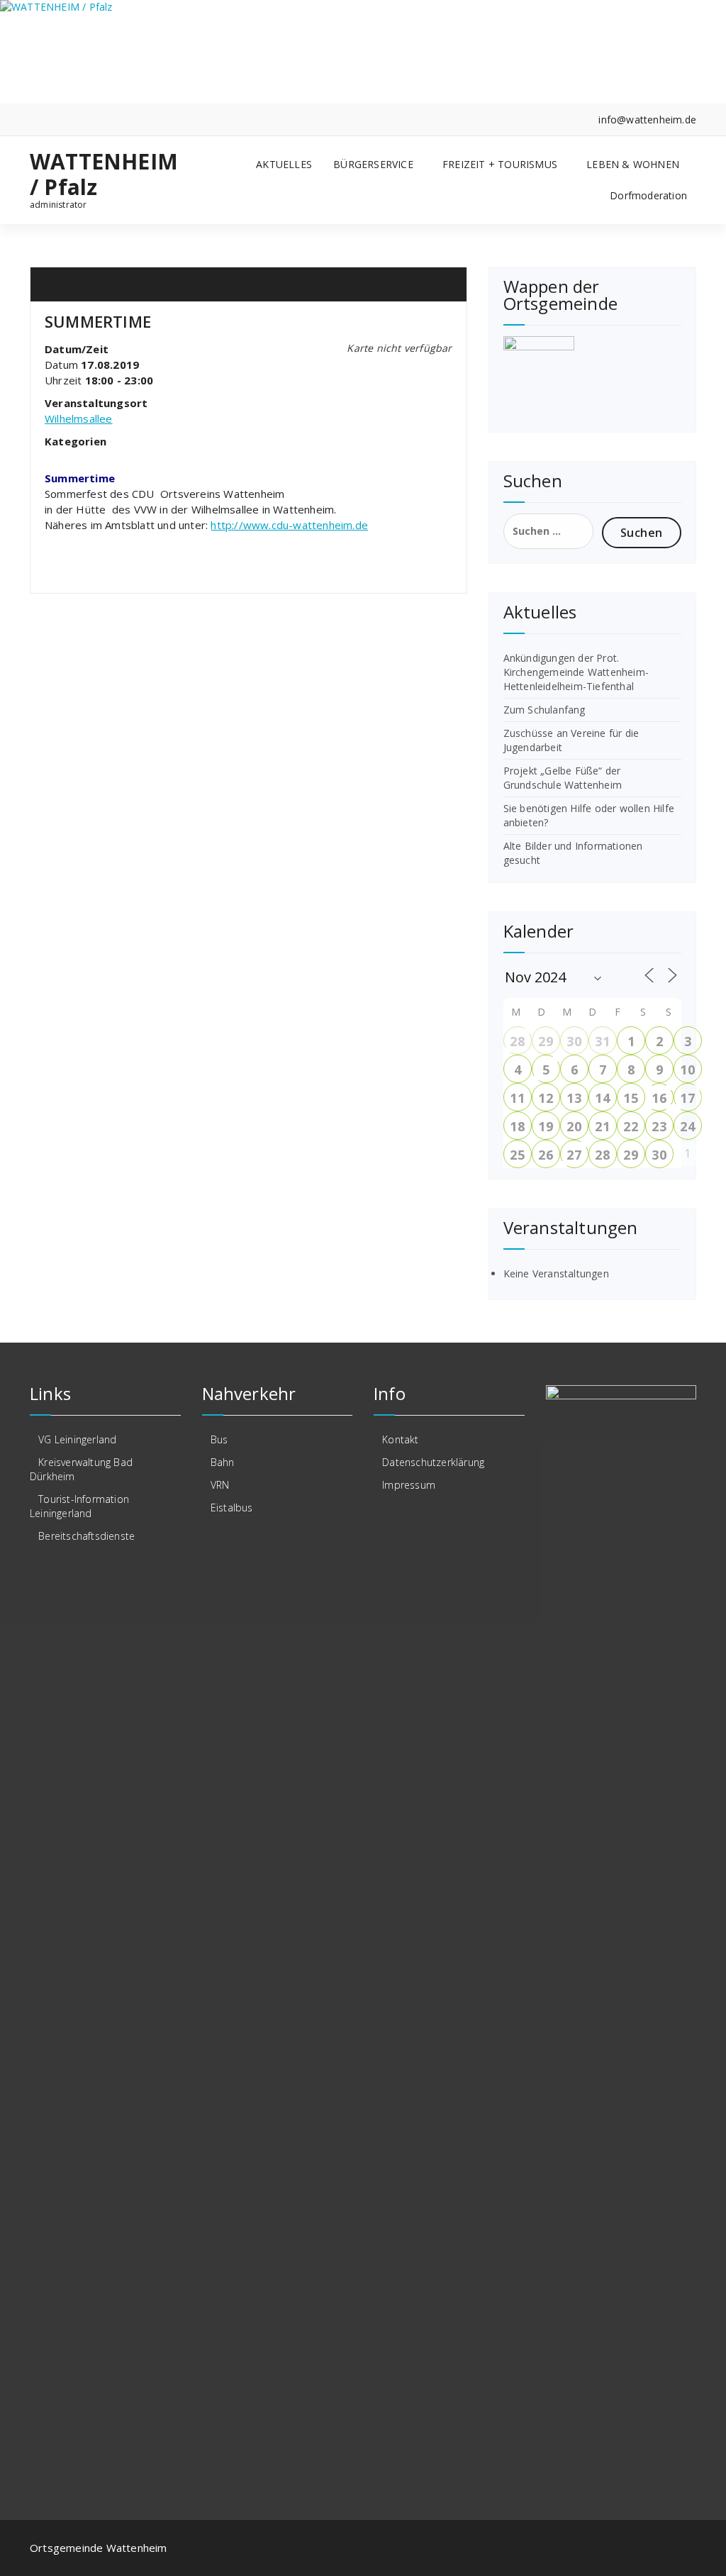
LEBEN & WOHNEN (633, 164)
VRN (220, 1485)
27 (574, 1155)
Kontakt (400, 1439)
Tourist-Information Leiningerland (79, 1506)
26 (545, 1155)
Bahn (223, 1462)
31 (602, 1041)
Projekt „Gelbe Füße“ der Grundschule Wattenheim (563, 778)
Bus (219, 1439)
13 (574, 1098)
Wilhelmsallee (79, 418)
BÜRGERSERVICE (373, 164)
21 (602, 1126)
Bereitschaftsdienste (86, 1536)
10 (687, 1070)
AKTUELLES (284, 164)
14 (602, 1098)
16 (659, 1098)
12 (545, 1098)
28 (517, 1041)
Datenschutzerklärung (433, 1462)
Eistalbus (232, 1508)
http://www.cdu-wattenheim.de (289, 525)
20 (574, 1126)
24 (687, 1126)
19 (545, 1126)
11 (517, 1098)
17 (687, 1098)
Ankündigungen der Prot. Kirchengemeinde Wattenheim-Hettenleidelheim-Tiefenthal (576, 672)
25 (517, 1155)
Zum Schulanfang (544, 710)
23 (659, 1126)
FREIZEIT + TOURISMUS (500, 164)
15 (630, 1098)
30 (574, 1041)
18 (517, 1126)
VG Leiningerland (77, 1439)
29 (545, 1041)
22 (630, 1126)
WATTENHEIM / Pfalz (104, 174)
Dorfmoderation (648, 195)
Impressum (409, 1485)
